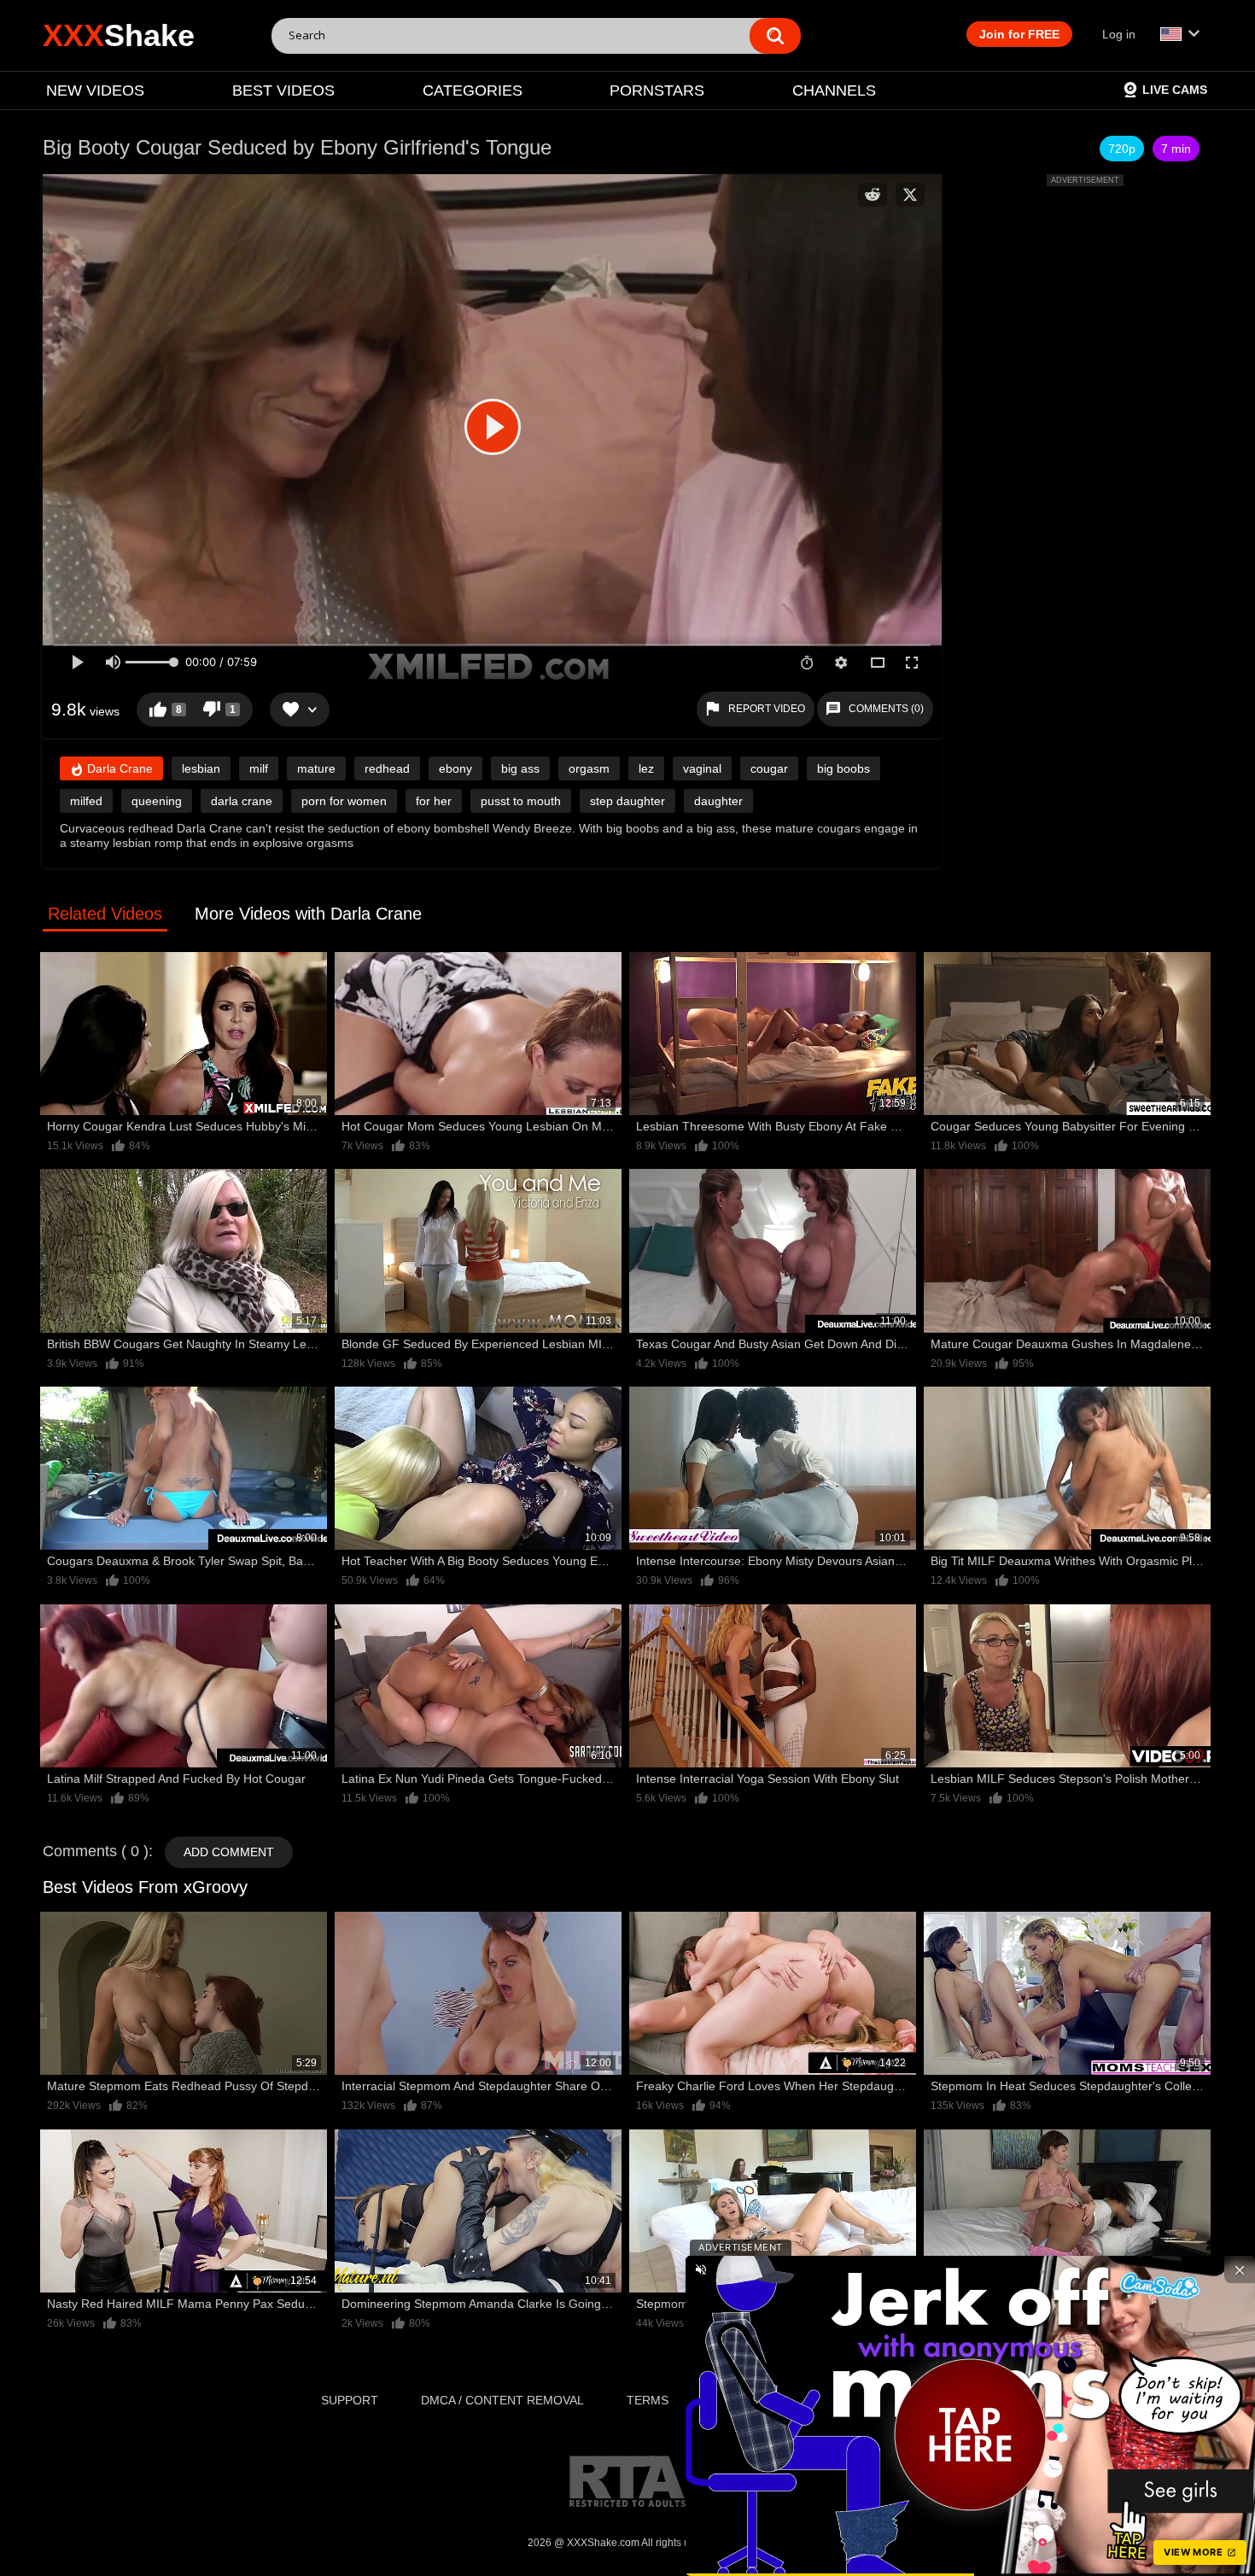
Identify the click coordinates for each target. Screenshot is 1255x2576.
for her (434, 801)
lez (646, 768)
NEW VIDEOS (95, 91)
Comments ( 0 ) (96, 1851)
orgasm (589, 768)
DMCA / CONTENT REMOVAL (502, 2400)
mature (316, 768)
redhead (387, 768)
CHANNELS (834, 91)
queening (157, 801)
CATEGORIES (473, 91)
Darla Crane (118, 768)
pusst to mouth (521, 801)
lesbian (201, 768)
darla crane (242, 801)
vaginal (702, 768)
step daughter (627, 801)
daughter (718, 801)
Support (350, 2400)
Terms (648, 2400)
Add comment (229, 1852)
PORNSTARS (657, 91)
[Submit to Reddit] (873, 195)
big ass (520, 768)
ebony (455, 768)
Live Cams (1175, 90)
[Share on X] (910, 195)
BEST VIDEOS (283, 91)
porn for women (344, 801)
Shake (119, 35)
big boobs (843, 768)
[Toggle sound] (701, 2269)
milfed (86, 801)
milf (259, 768)
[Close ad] (1240, 2269)
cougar (769, 768)
